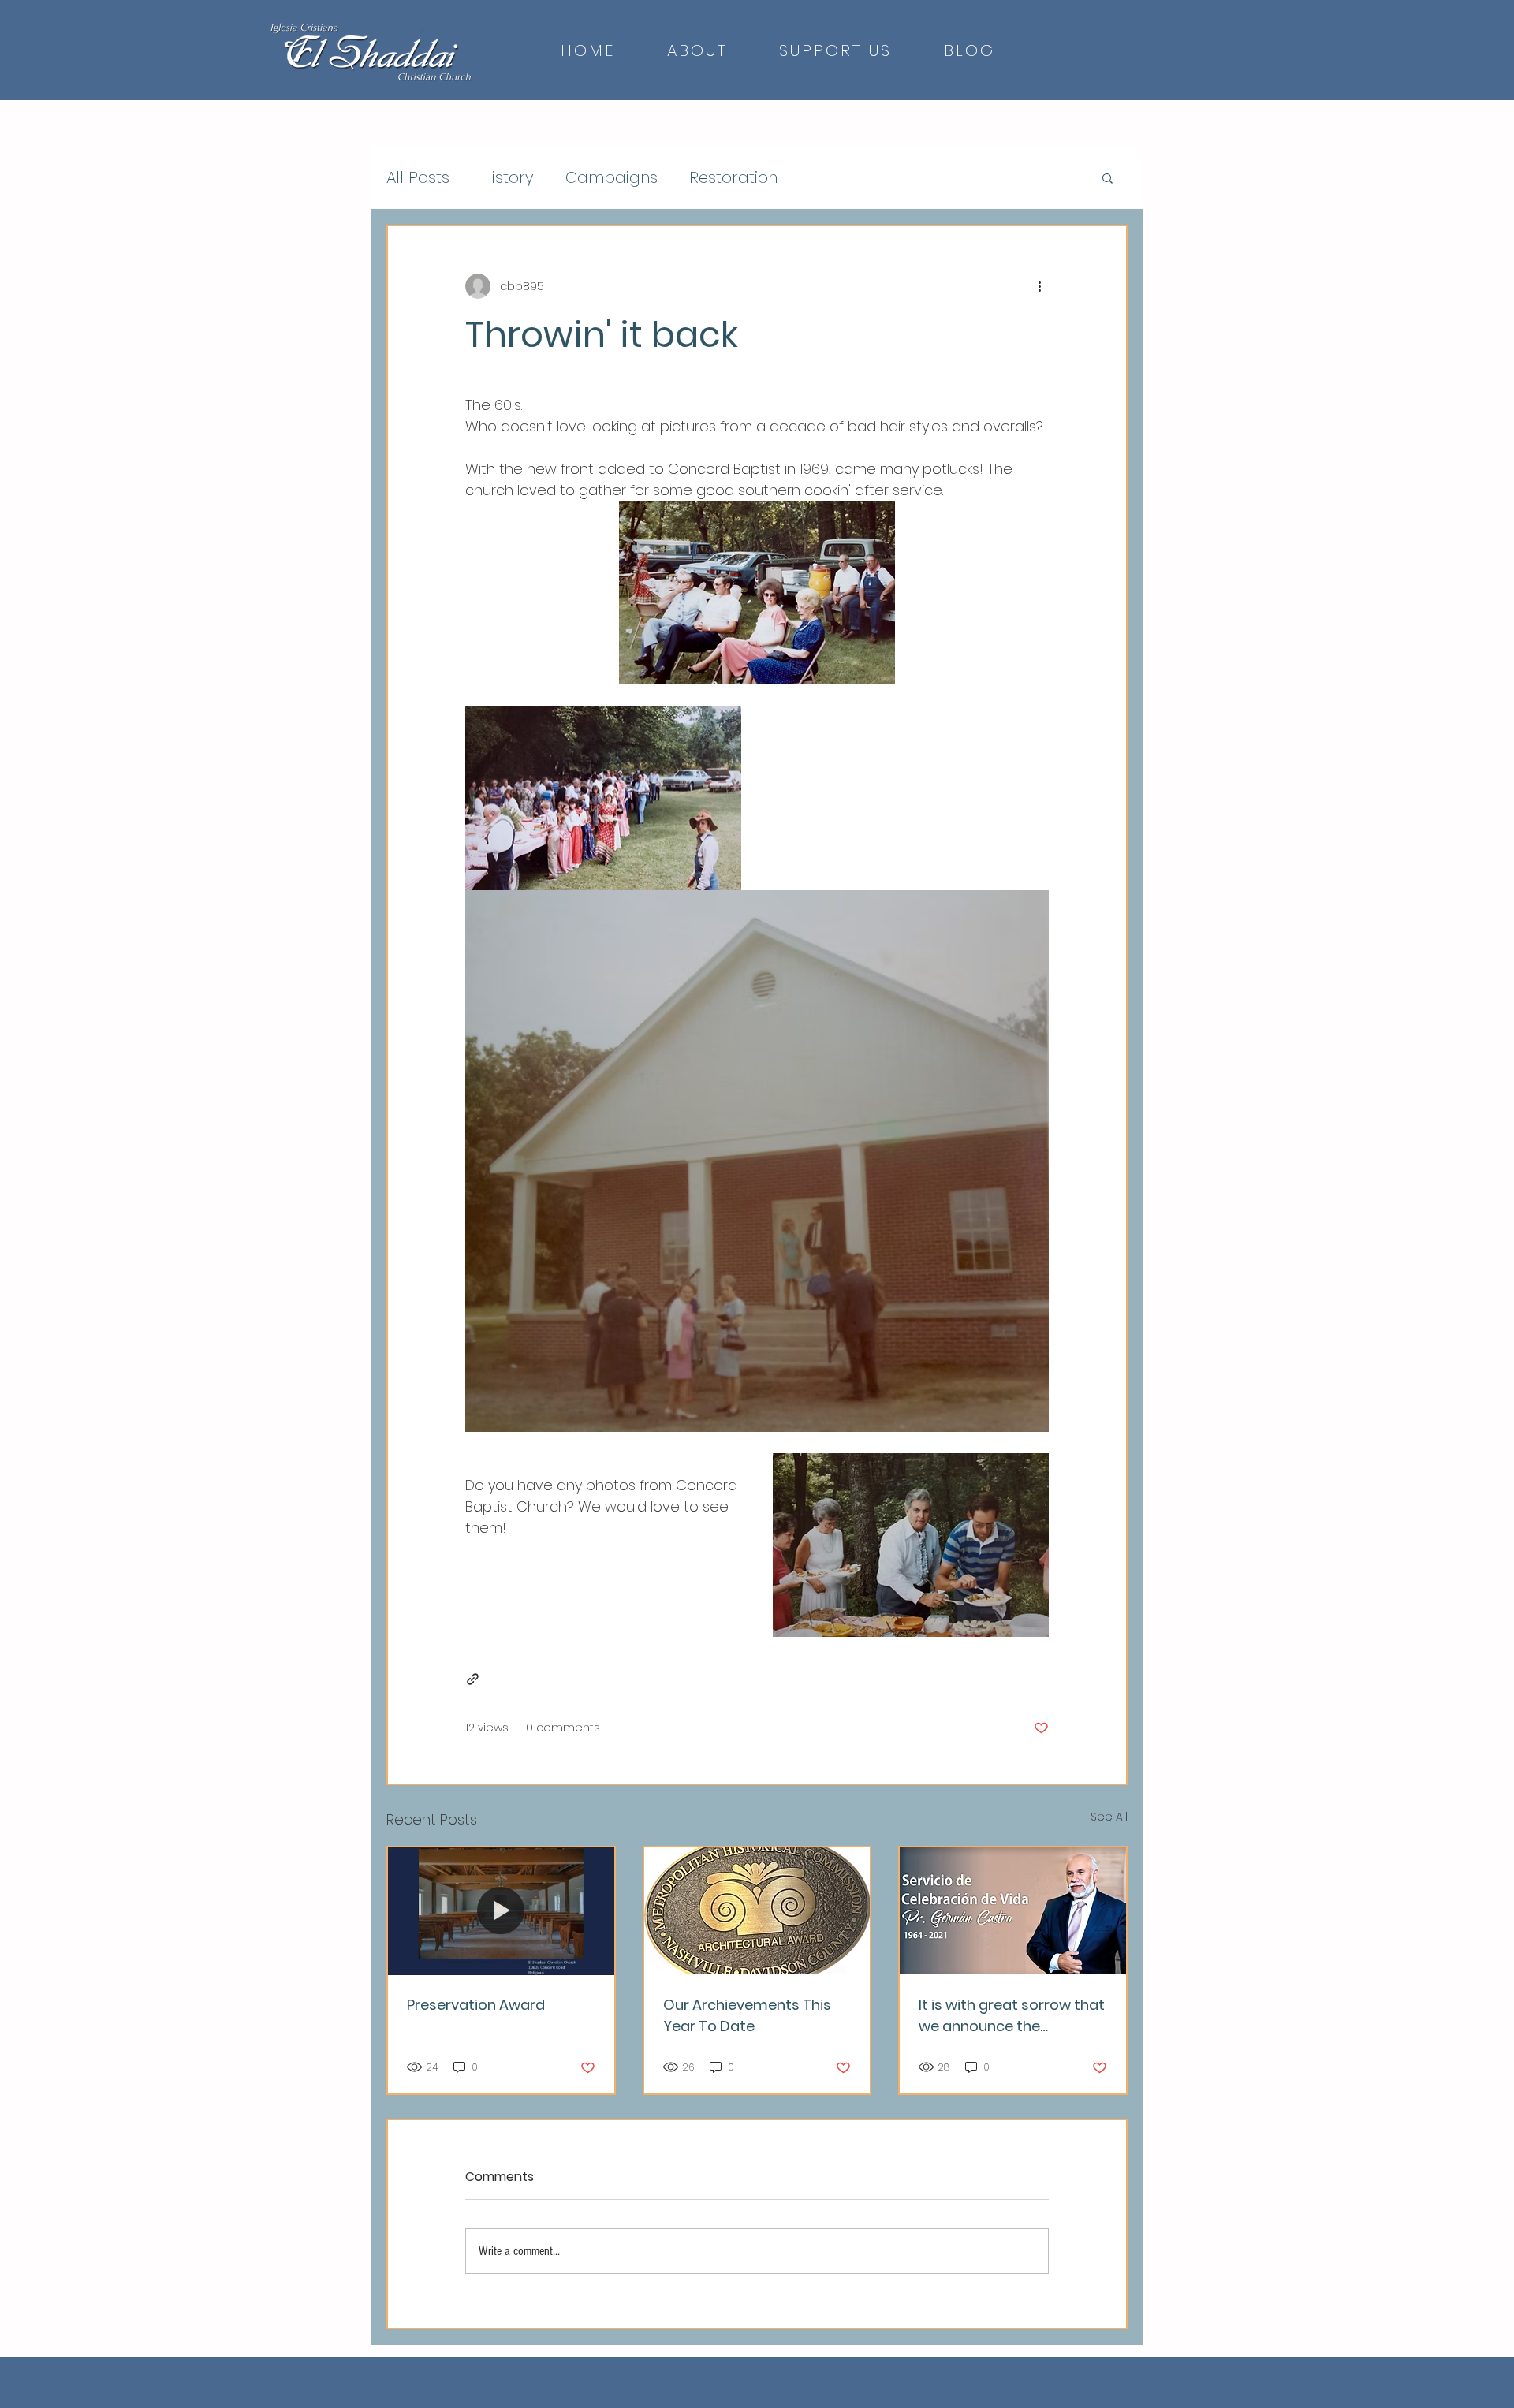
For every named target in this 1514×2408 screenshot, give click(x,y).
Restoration (733, 178)
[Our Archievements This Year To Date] (757, 1911)
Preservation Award (476, 2005)
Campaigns (612, 178)
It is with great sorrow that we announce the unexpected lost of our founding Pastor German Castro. (1012, 2016)
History (507, 178)
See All (1109, 1817)
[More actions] (1039, 286)
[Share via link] (473, 1679)
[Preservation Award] (501, 1911)
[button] (1108, 177)
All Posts (418, 178)
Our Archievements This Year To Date (747, 2015)
